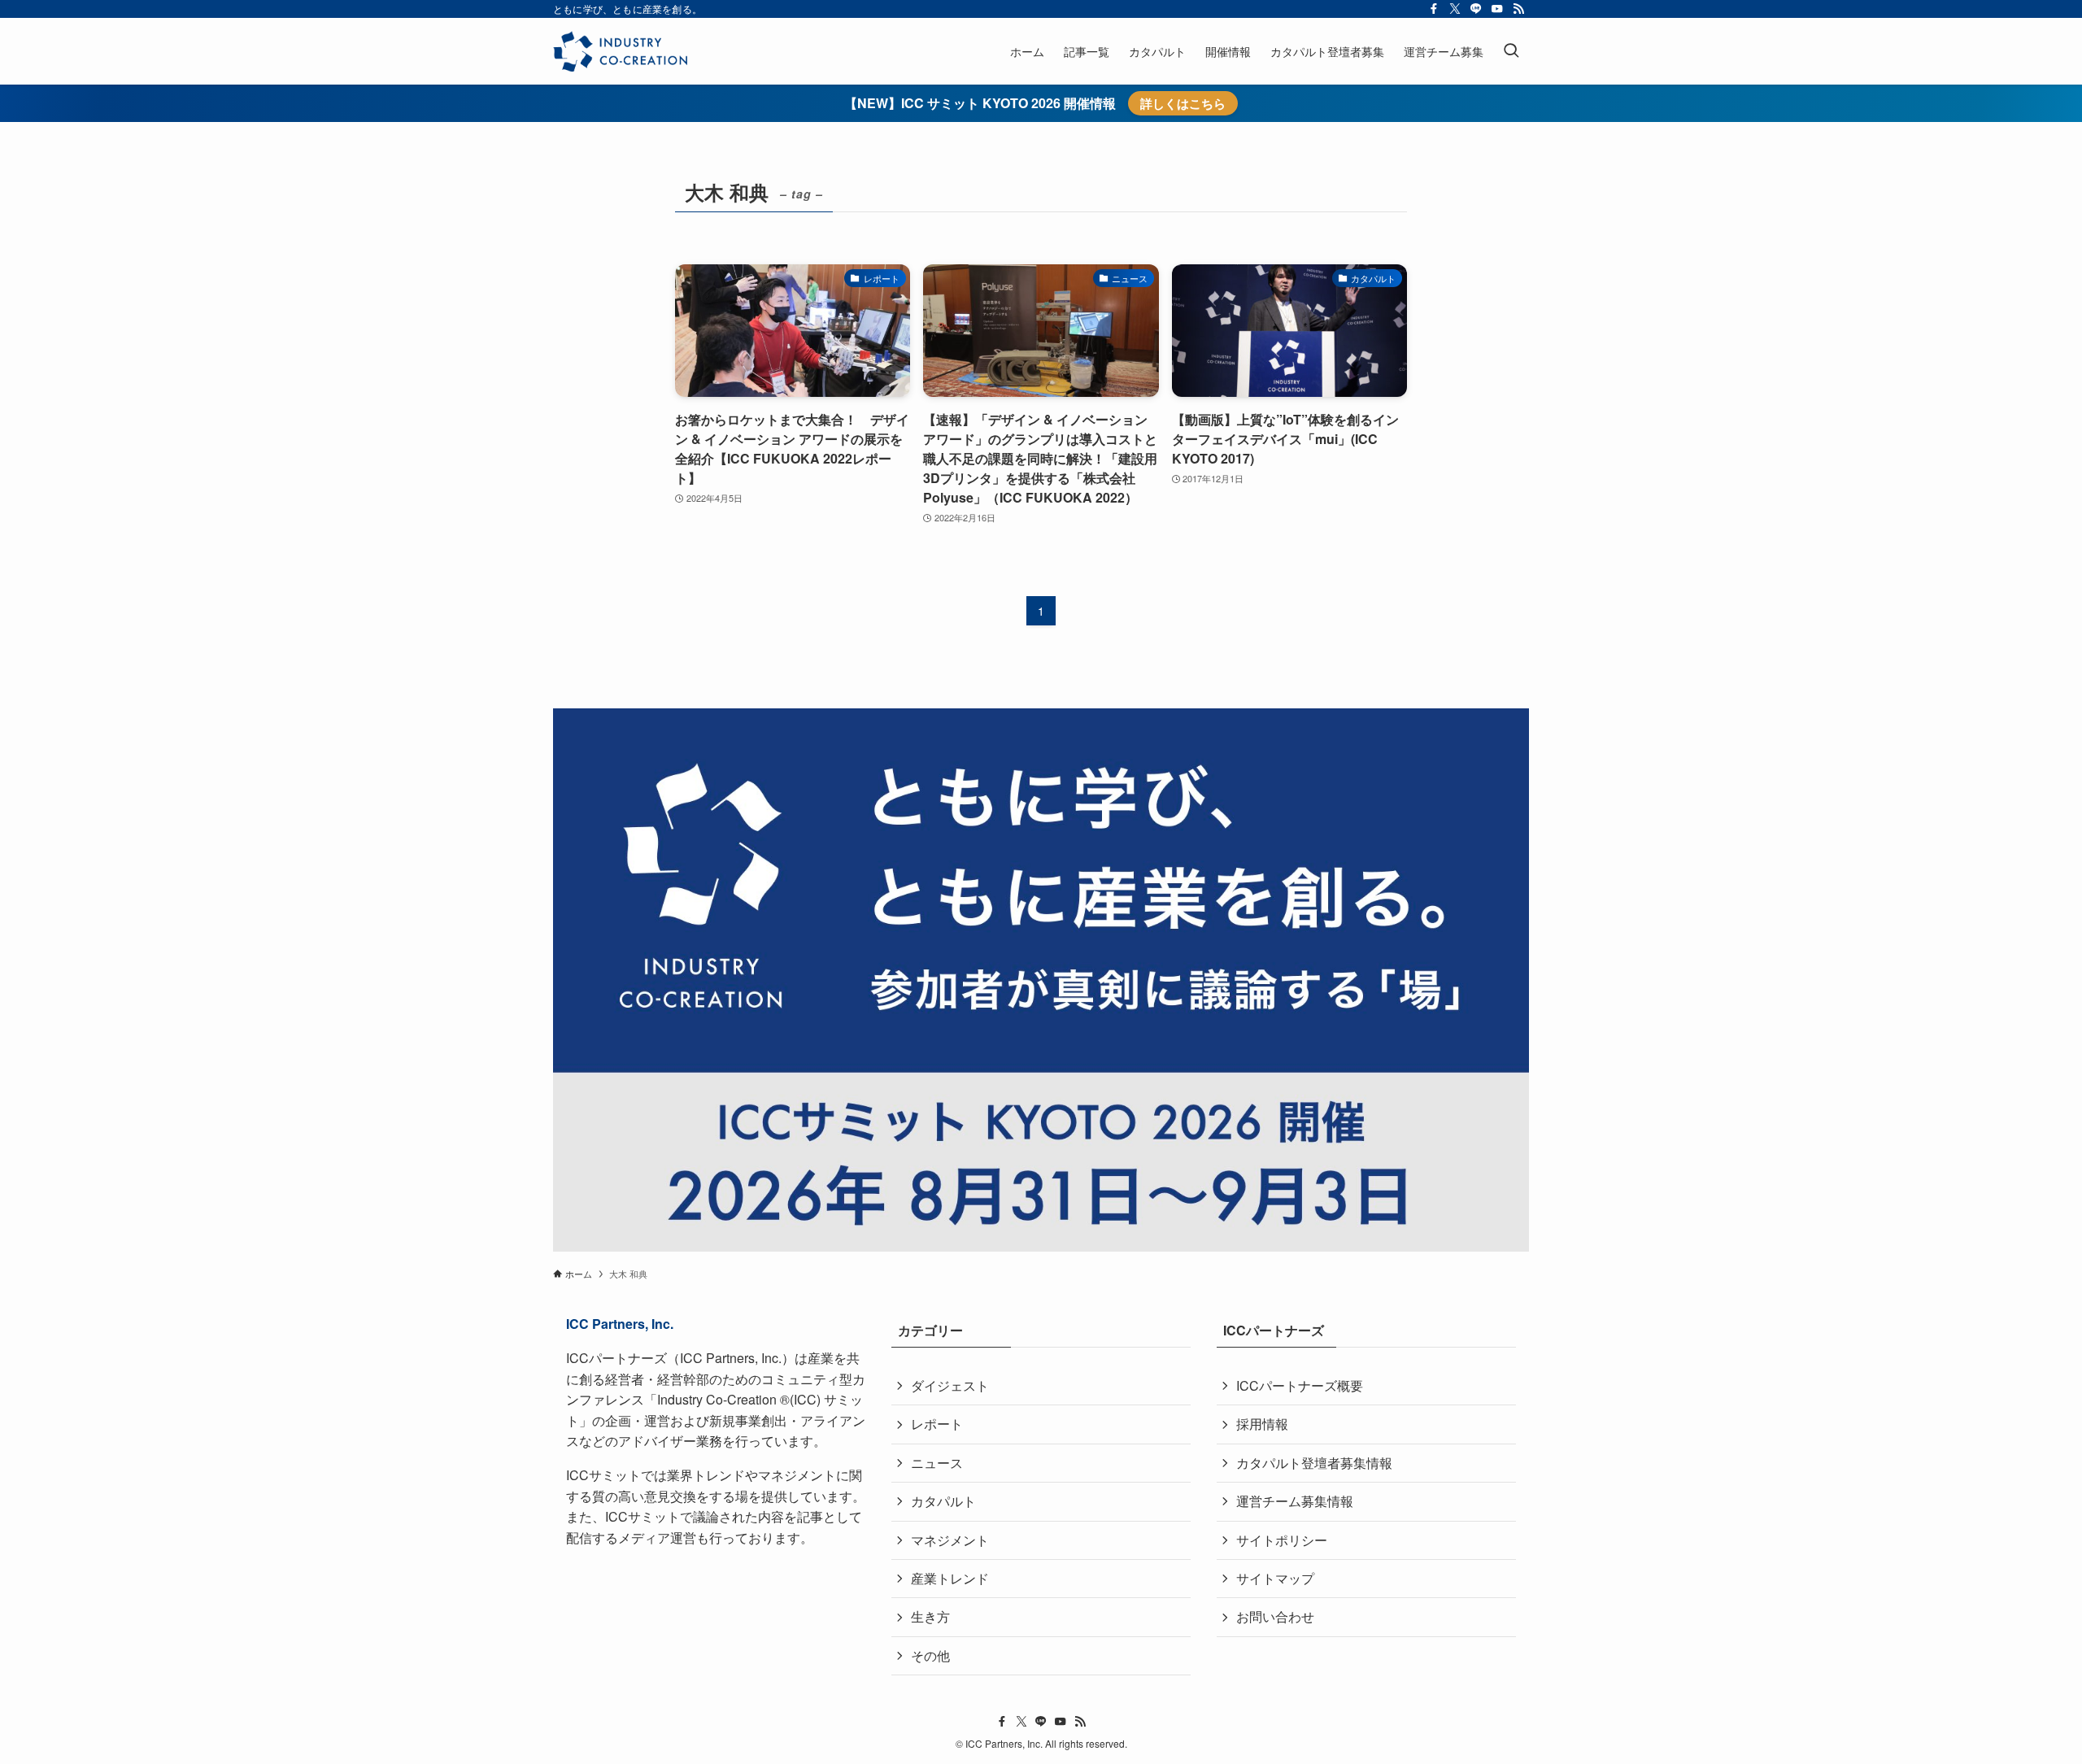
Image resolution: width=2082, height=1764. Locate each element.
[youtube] (1497, 9)
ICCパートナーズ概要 (1300, 1385)
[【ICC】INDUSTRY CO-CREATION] (620, 51)
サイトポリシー (1282, 1540)
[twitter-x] (1455, 9)
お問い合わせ (1275, 1616)
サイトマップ (1275, 1578)
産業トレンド (950, 1578)
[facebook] (1434, 9)
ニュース (937, 1463)
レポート (937, 1424)
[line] (1476, 9)
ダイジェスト (950, 1385)
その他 (930, 1655)
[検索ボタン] (1511, 51)
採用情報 (1262, 1424)
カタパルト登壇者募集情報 (1314, 1463)
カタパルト (943, 1501)
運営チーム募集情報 (1295, 1501)
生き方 (930, 1616)
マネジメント (950, 1540)
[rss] (1518, 9)
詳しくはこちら (1183, 103)
